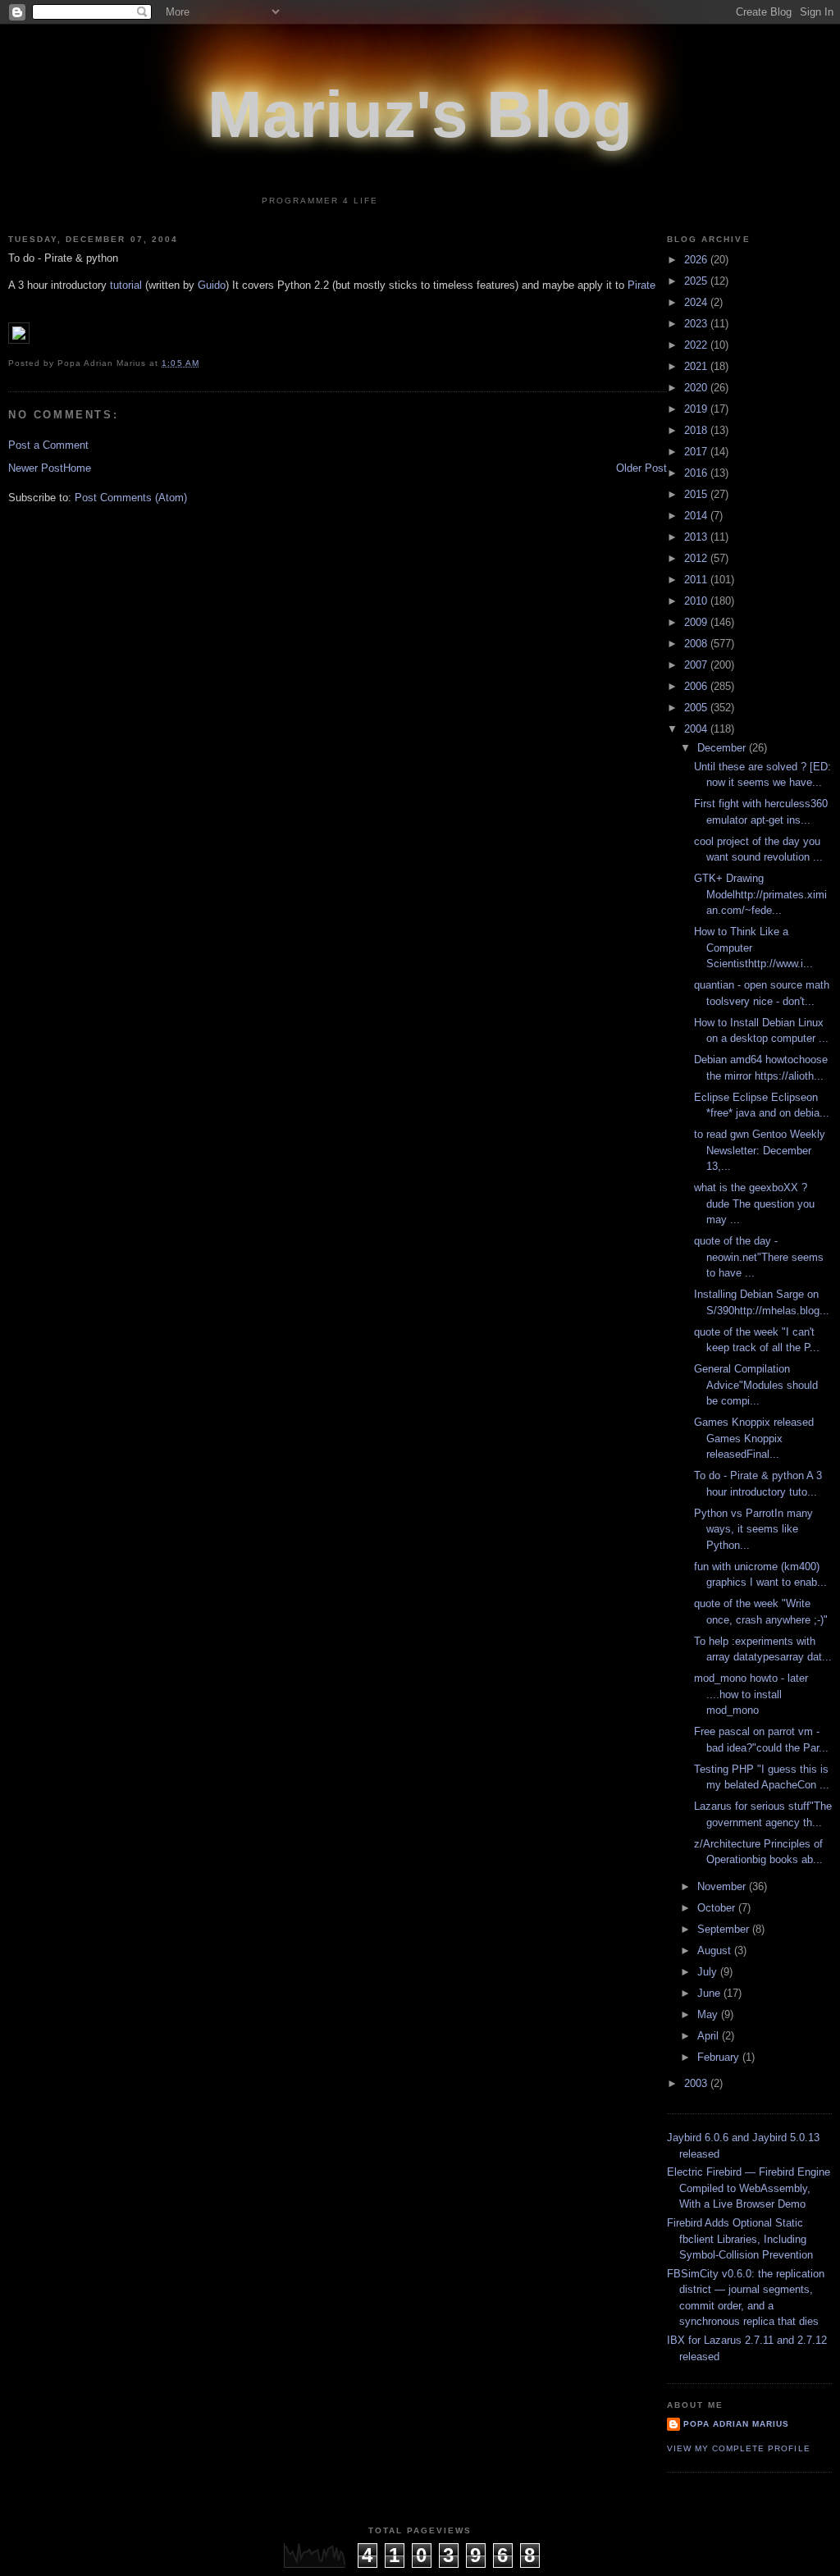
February (720, 2057)
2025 (697, 281)
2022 (697, 345)
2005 (697, 708)
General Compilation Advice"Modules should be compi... (756, 1385)
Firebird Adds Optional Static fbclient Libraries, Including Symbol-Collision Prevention (740, 2239)
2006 (697, 686)
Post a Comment (48, 445)
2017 (697, 452)
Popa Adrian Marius (736, 2424)
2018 (697, 430)
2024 (697, 302)
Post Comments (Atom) (131, 498)
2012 (697, 558)
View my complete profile (738, 2448)
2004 (697, 729)
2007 (697, 665)
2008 (697, 644)
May (709, 2014)
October (718, 1908)
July (709, 1972)
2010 (697, 601)
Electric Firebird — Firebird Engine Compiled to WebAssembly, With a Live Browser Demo (749, 2188)
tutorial (126, 285)
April (710, 2036)
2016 (697, 473)
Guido (212, 285)
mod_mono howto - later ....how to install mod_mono (751, 1694)
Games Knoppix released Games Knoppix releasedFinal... (754, 1438)
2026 (697, 260)
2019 (697, 409)
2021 (697, 366)
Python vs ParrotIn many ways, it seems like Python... (753, 1529)
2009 (697, 622)
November (723, 1886)
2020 (697, 388)
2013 (697, 537)
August (716, 1950)
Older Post (641, 468)
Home (77, 468)
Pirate (641, 285)
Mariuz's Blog (420, 114)
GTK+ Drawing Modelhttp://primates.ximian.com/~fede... (760, 894)
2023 (697, 324)
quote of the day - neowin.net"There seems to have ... (759, 1257)
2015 (697, 494)
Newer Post (36, 468)
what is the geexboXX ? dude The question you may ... (754, 1204)
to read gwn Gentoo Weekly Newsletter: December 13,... (760, 1150)
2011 (697, 580)
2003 (697, 2083)
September (725, 1929)
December (723, 748)
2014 (697, 516)
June (710, 1993)
